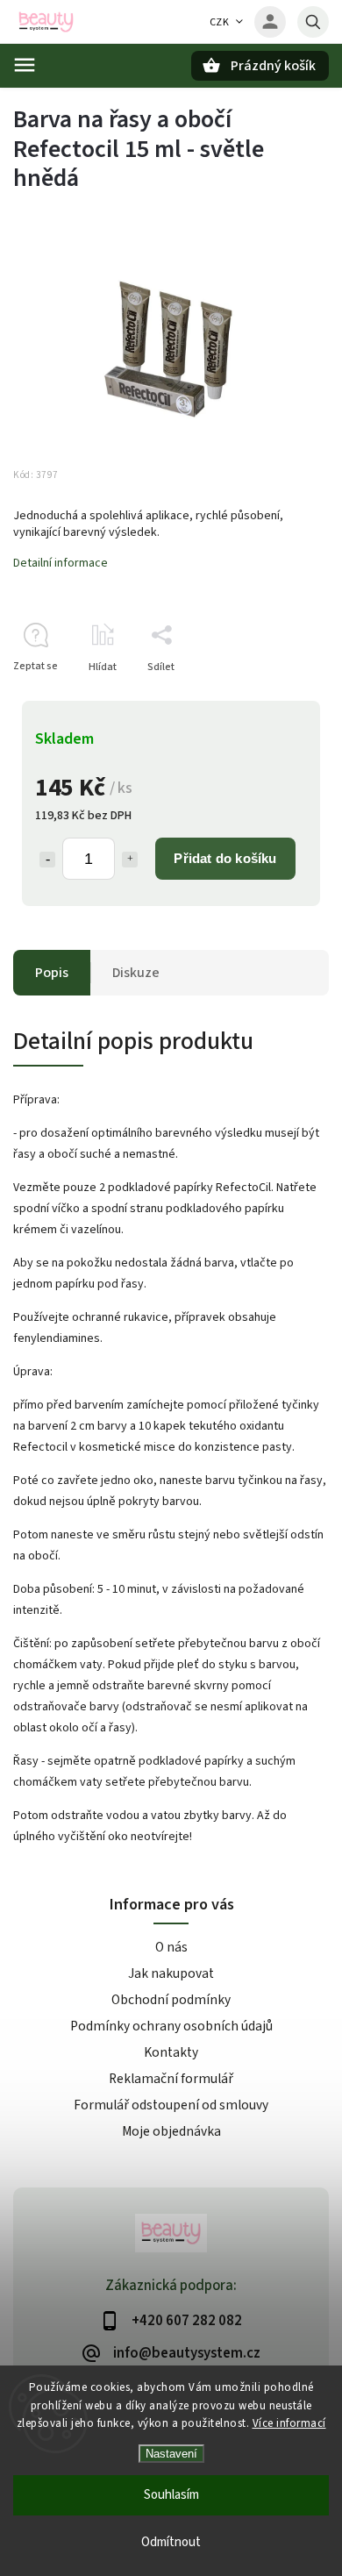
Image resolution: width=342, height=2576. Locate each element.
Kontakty (171, 2052)
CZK (220, 22)
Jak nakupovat (171, 1973)
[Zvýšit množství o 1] (130, 860)
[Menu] (25, 65)
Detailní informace (61, 563)
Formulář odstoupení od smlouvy (171, 2105)
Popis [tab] (52, 973)
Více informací (289, 2423)
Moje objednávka (171, 2131)
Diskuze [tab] (136, 973)
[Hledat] (313, 22)
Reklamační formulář (171, 2079)
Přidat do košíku (225, 858)
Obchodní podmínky (171, 2000)
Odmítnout (171, 2542)
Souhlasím (171, 2495)
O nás (171, 1947)
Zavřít (275, 698)
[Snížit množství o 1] (47, 860)
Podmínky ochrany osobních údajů (171, 2026)
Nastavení (171, 2454)
